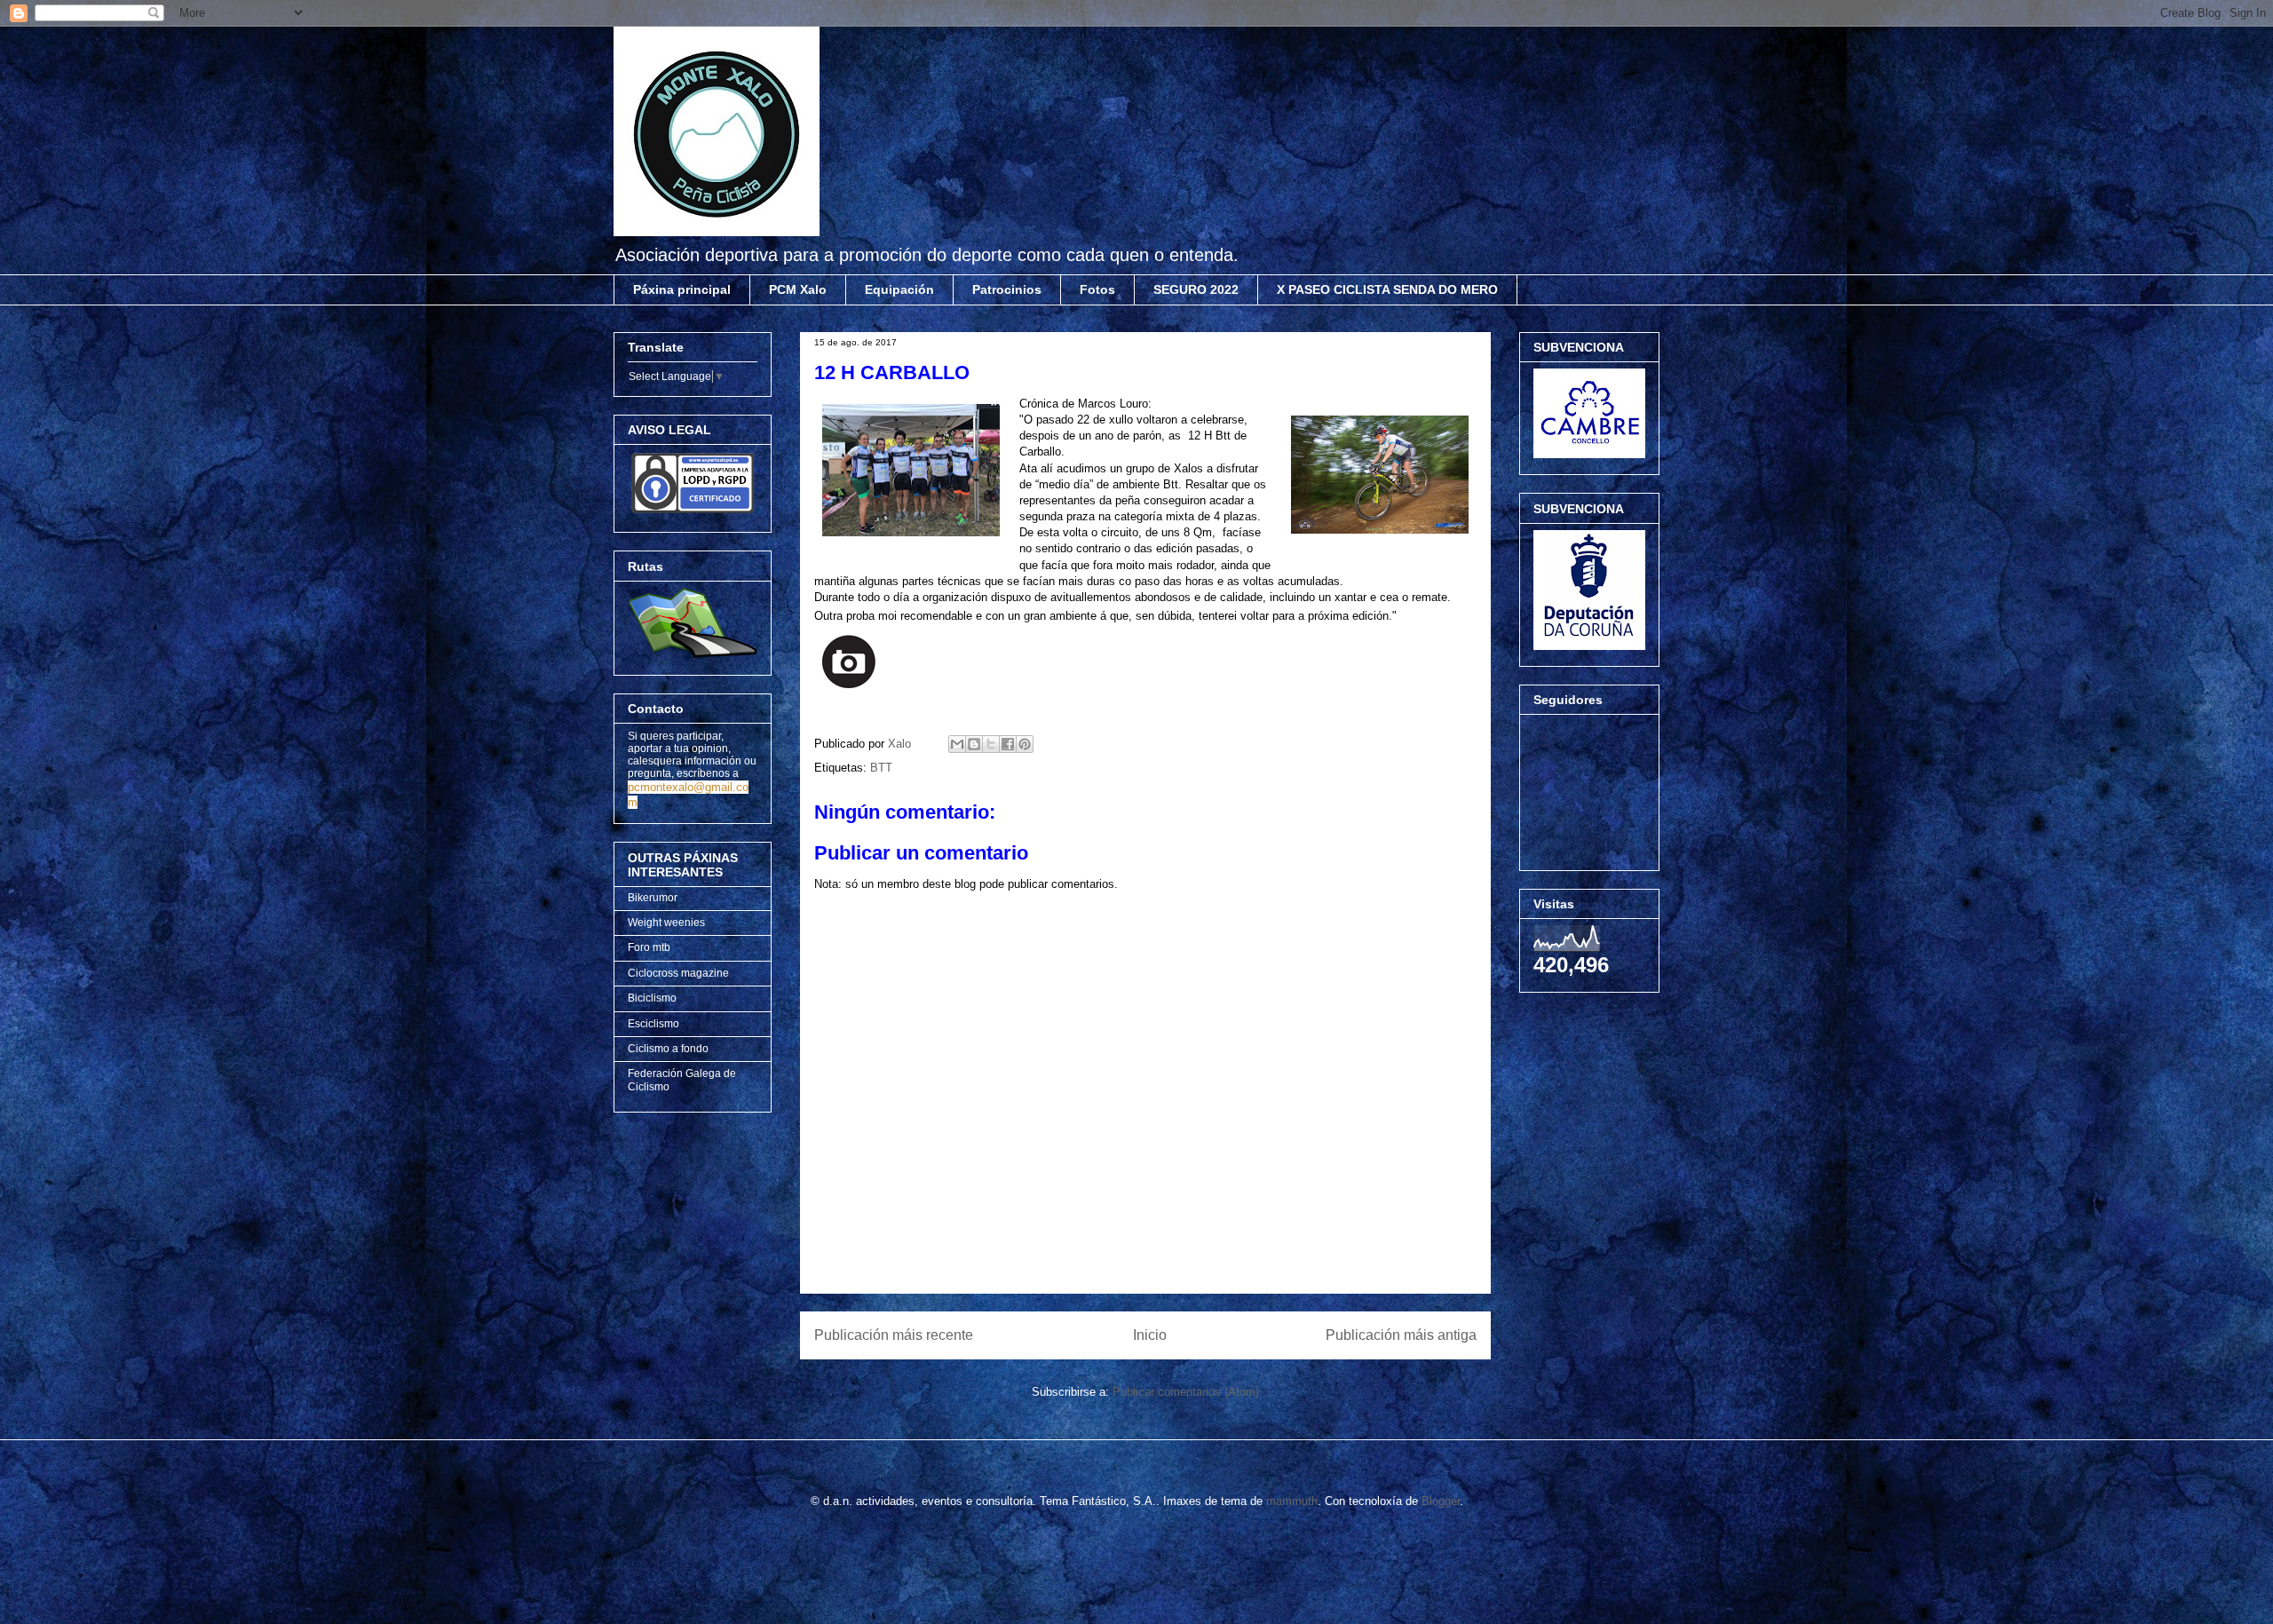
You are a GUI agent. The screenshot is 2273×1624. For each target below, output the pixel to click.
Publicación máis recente (894, 1335)
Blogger (1441, 1501)
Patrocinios (1007, 289)
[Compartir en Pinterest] (1025, 744)
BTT (881, 768)
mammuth (1292, 1501)
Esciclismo (653, 1024)
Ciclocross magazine (678, 973)
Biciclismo (652, 998)
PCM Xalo (798, 289)
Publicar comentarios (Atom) (1186, 1392)
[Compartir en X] (991, 744)
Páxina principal (682, 289)
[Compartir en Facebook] (1008, 744)
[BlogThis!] (974, 744)
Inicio (1150, 1335)
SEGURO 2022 (1196, 289)
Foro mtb (649, 947)
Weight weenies (666, 923)
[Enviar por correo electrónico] (957, 744)
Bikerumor (653, 898)
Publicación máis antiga (1401, 1335)
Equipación (899, 289)
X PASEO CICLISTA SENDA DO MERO (1387, 289)
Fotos (1097, 289)
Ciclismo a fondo (668, 1049)
